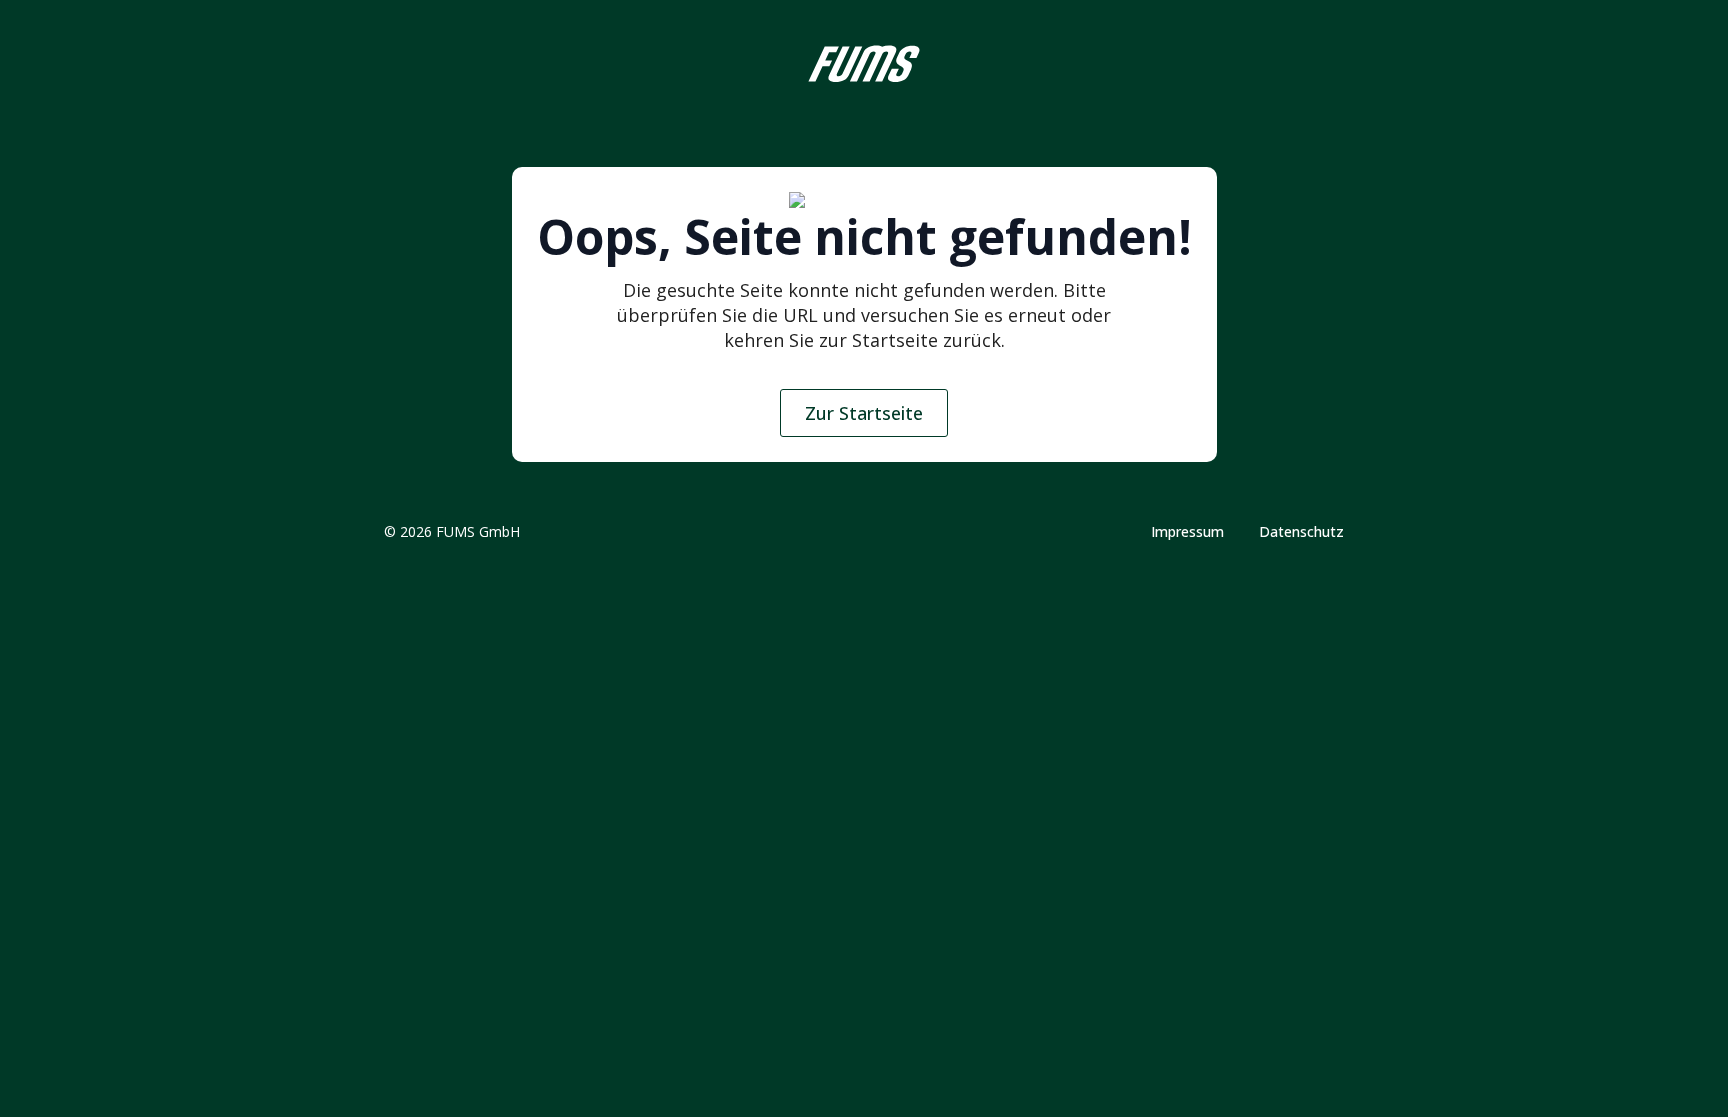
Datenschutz (1301, 532)
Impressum (1187, 532)
